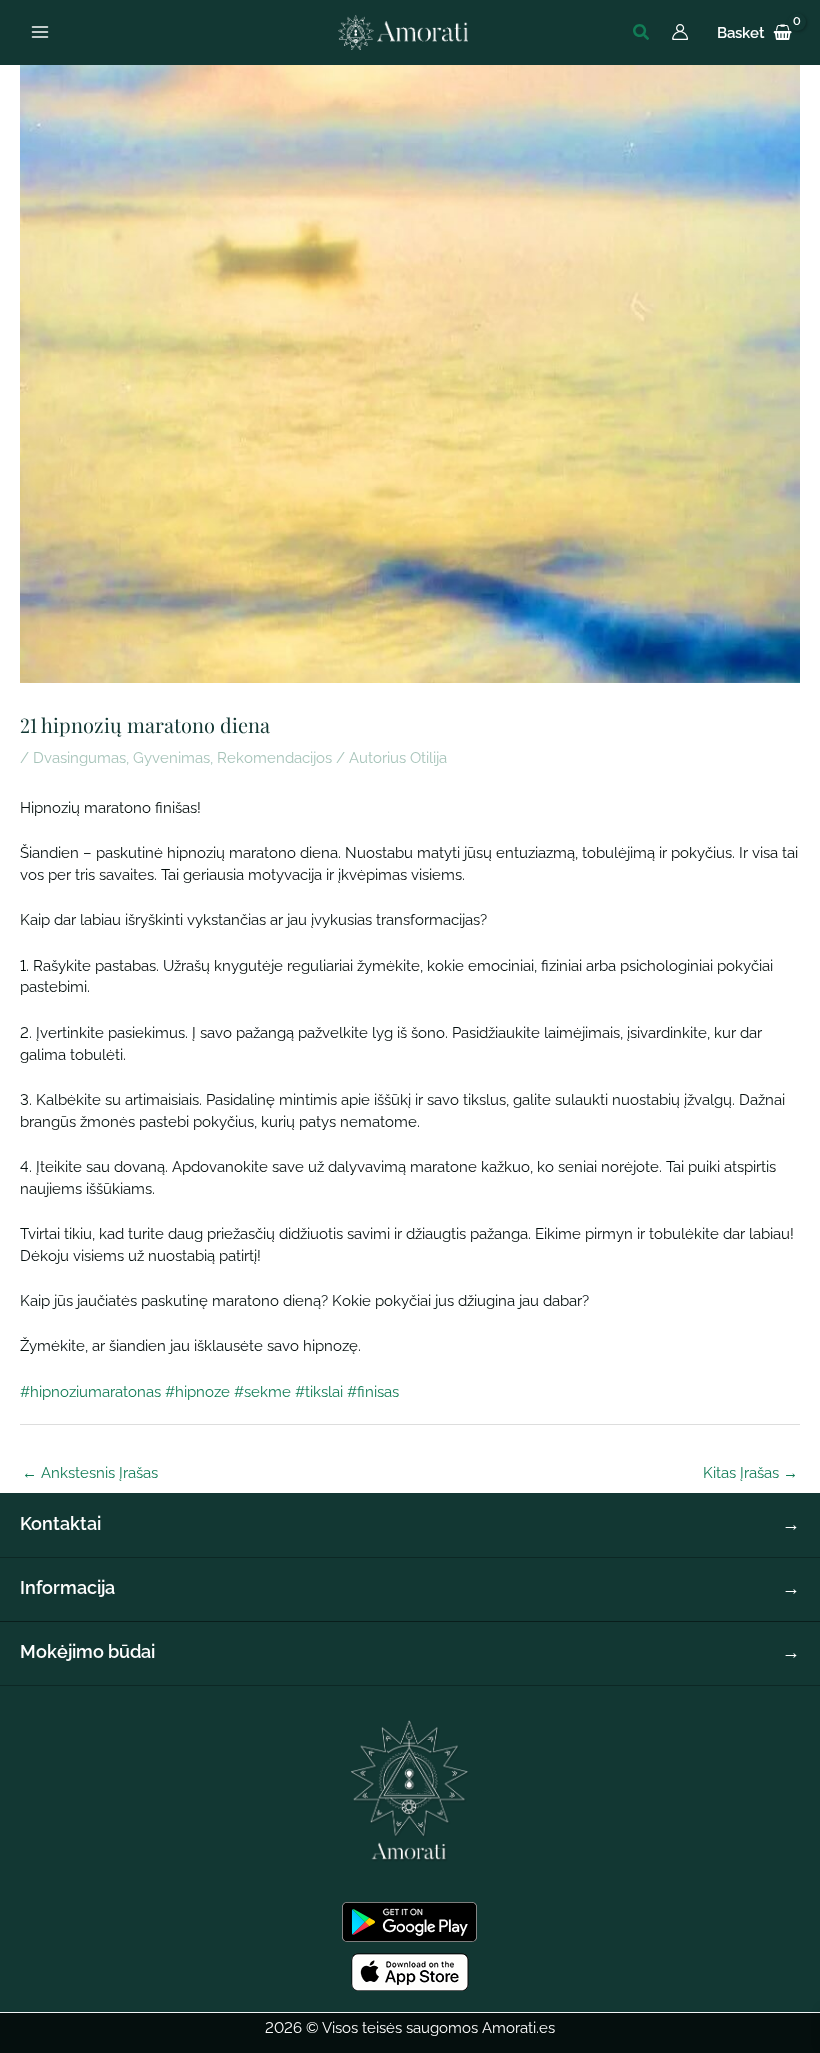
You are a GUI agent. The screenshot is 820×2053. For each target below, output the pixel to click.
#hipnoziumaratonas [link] (90, 1391)
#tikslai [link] (319, 1391)
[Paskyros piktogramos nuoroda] (680, 32)
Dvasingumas (79, 757)
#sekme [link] (262, 1391)
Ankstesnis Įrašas (90, 1472)
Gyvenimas (171, 757)
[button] (642, 32)
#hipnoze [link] (197, 1391)
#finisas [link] (373, 1391)
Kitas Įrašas (750, 1472)
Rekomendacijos (274, 757)
